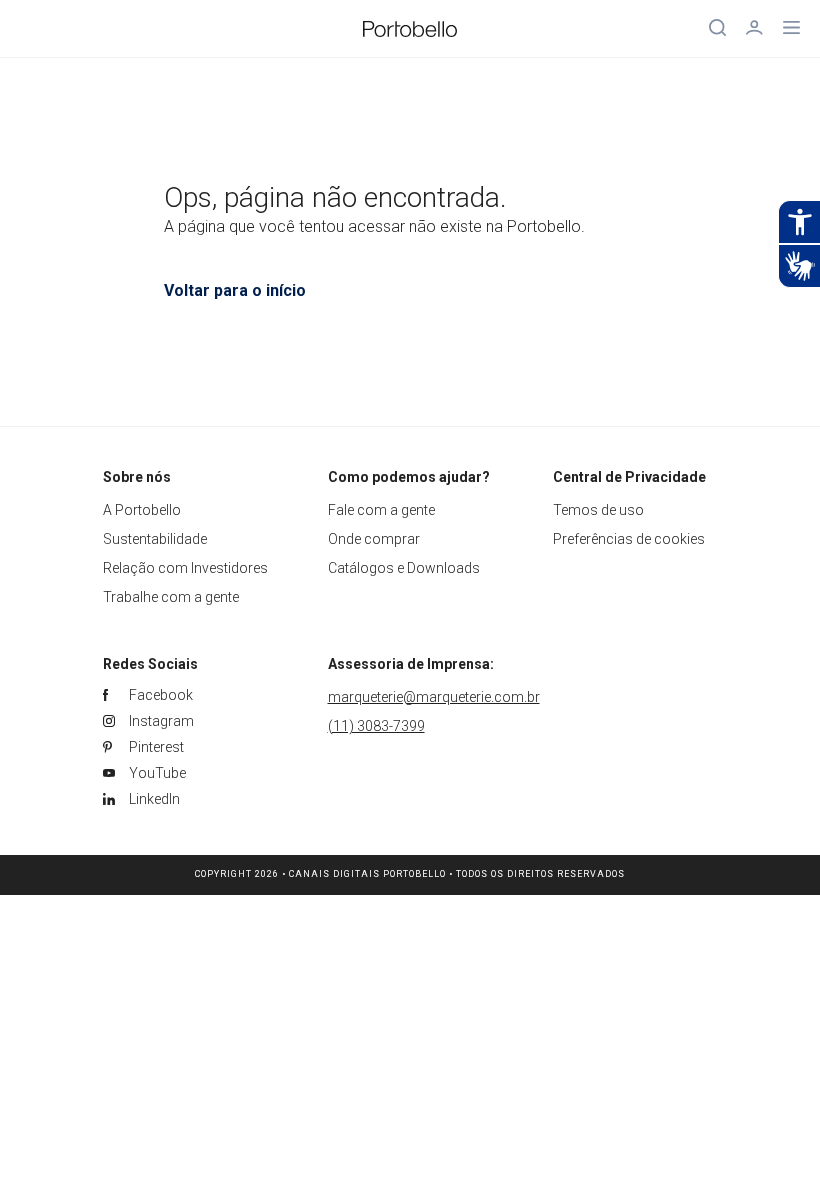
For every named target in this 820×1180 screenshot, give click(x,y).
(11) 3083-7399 (376, 726)
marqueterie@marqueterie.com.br (434, 697)
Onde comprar (374, 539)
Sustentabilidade (155, 539)
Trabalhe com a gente (171, 597)
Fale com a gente (381, 510)
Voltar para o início (235, 290)
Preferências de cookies (629, 539)
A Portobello (142, 510)
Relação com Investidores (185, 568)
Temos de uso (598, 510)
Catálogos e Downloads (404, 568)
